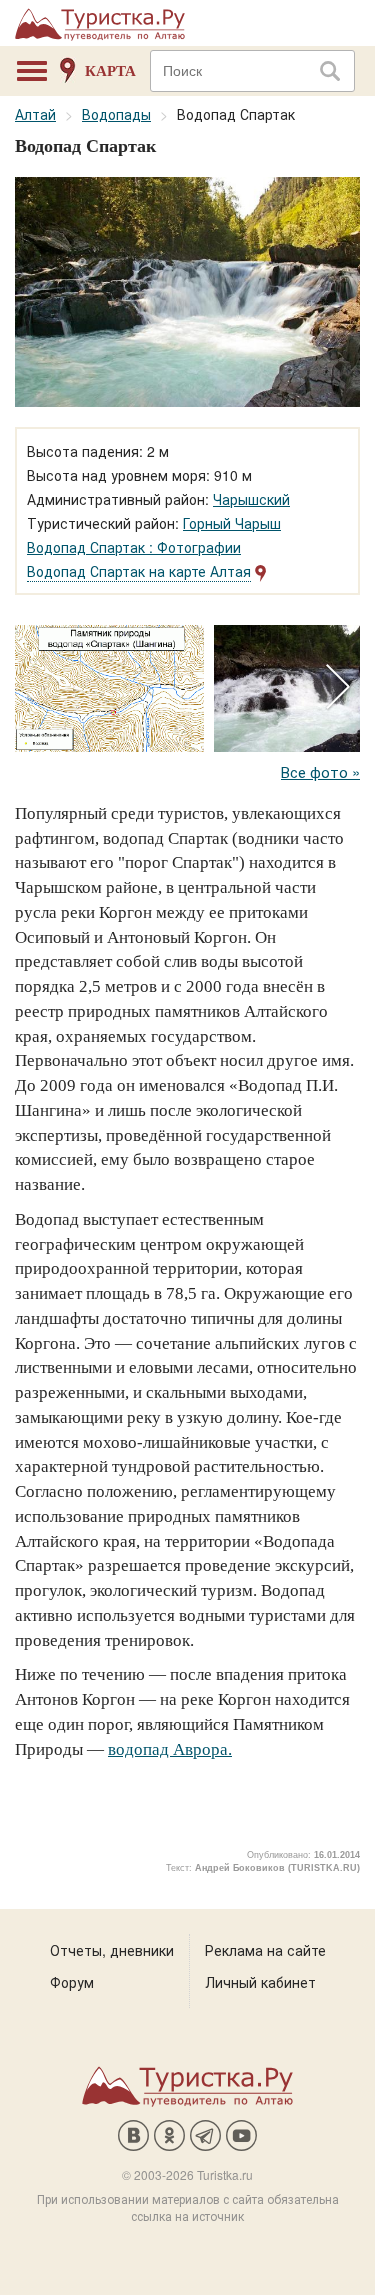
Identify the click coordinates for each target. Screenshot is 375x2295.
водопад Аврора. (170, 1749)
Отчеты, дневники (112, 1950)
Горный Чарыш (232, 523)
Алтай (35, 114)
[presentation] (337, 688)
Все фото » (320, 771)
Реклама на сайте (265, 1950)
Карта (110, 71)
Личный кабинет (260, 1982)
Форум (72, 1982)
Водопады (116, 114)
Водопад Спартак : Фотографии (134, 547)
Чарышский (251, 499)
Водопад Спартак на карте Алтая (139, 571)
